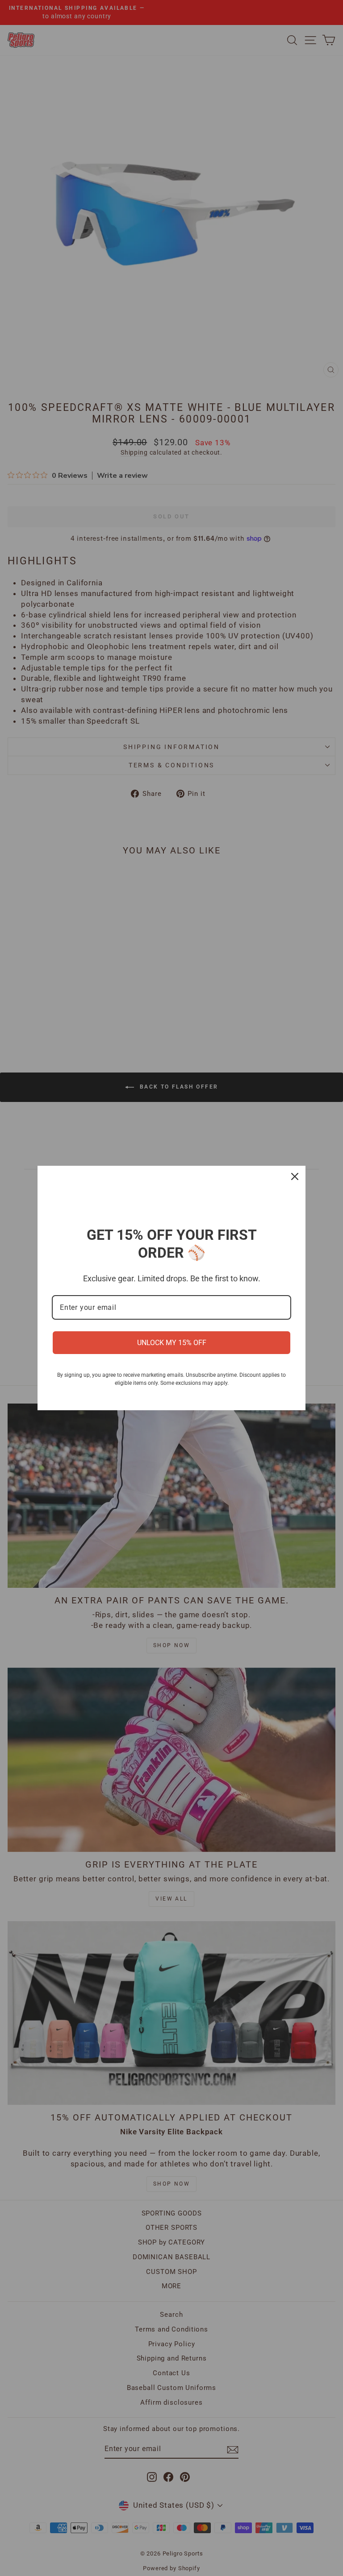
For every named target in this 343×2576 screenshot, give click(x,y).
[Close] (295, 1176)
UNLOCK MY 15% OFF (172, 1343)
